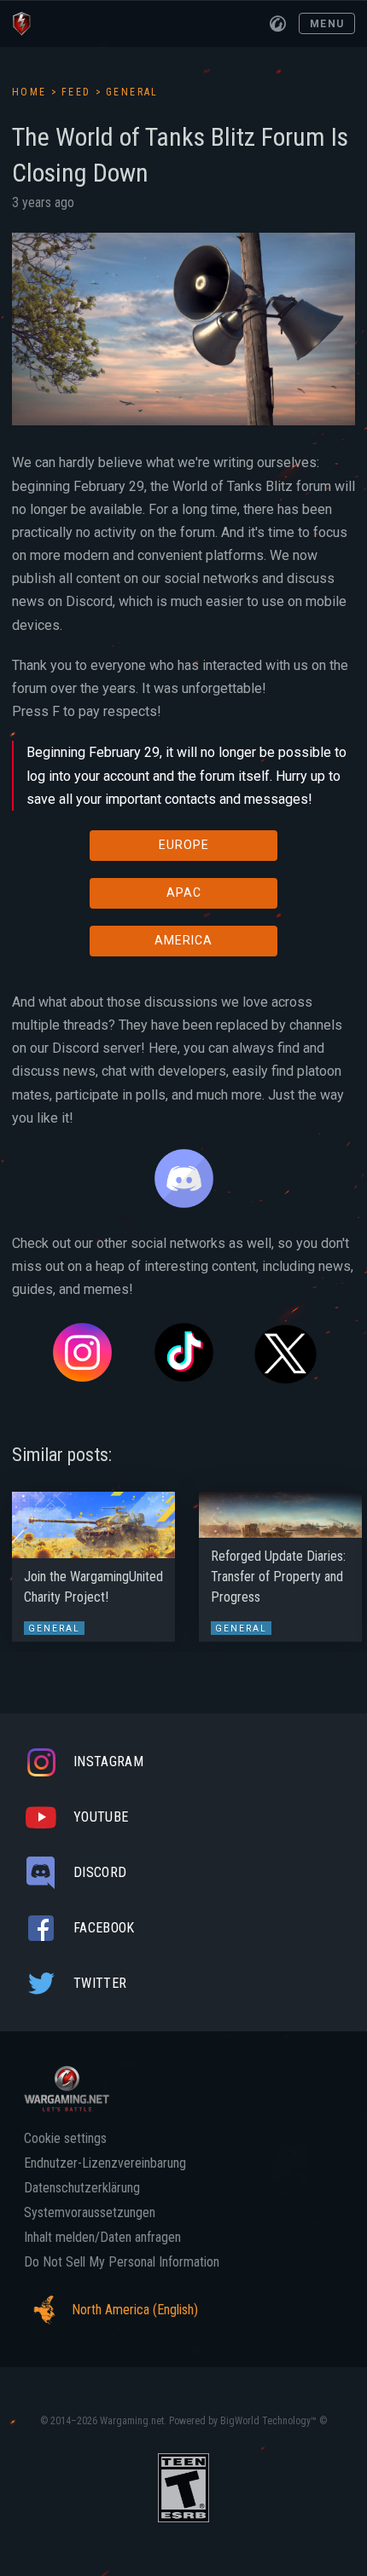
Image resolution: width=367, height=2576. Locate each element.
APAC (184, 892)
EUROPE (184, 845)
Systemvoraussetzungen (90, 2213)
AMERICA (183, 940)
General (132, 92)
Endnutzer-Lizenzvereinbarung (105, 2163)
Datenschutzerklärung (82, 2188)
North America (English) (135, 2310)
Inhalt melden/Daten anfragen (102, 2238)
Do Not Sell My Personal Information (122, 2262)
